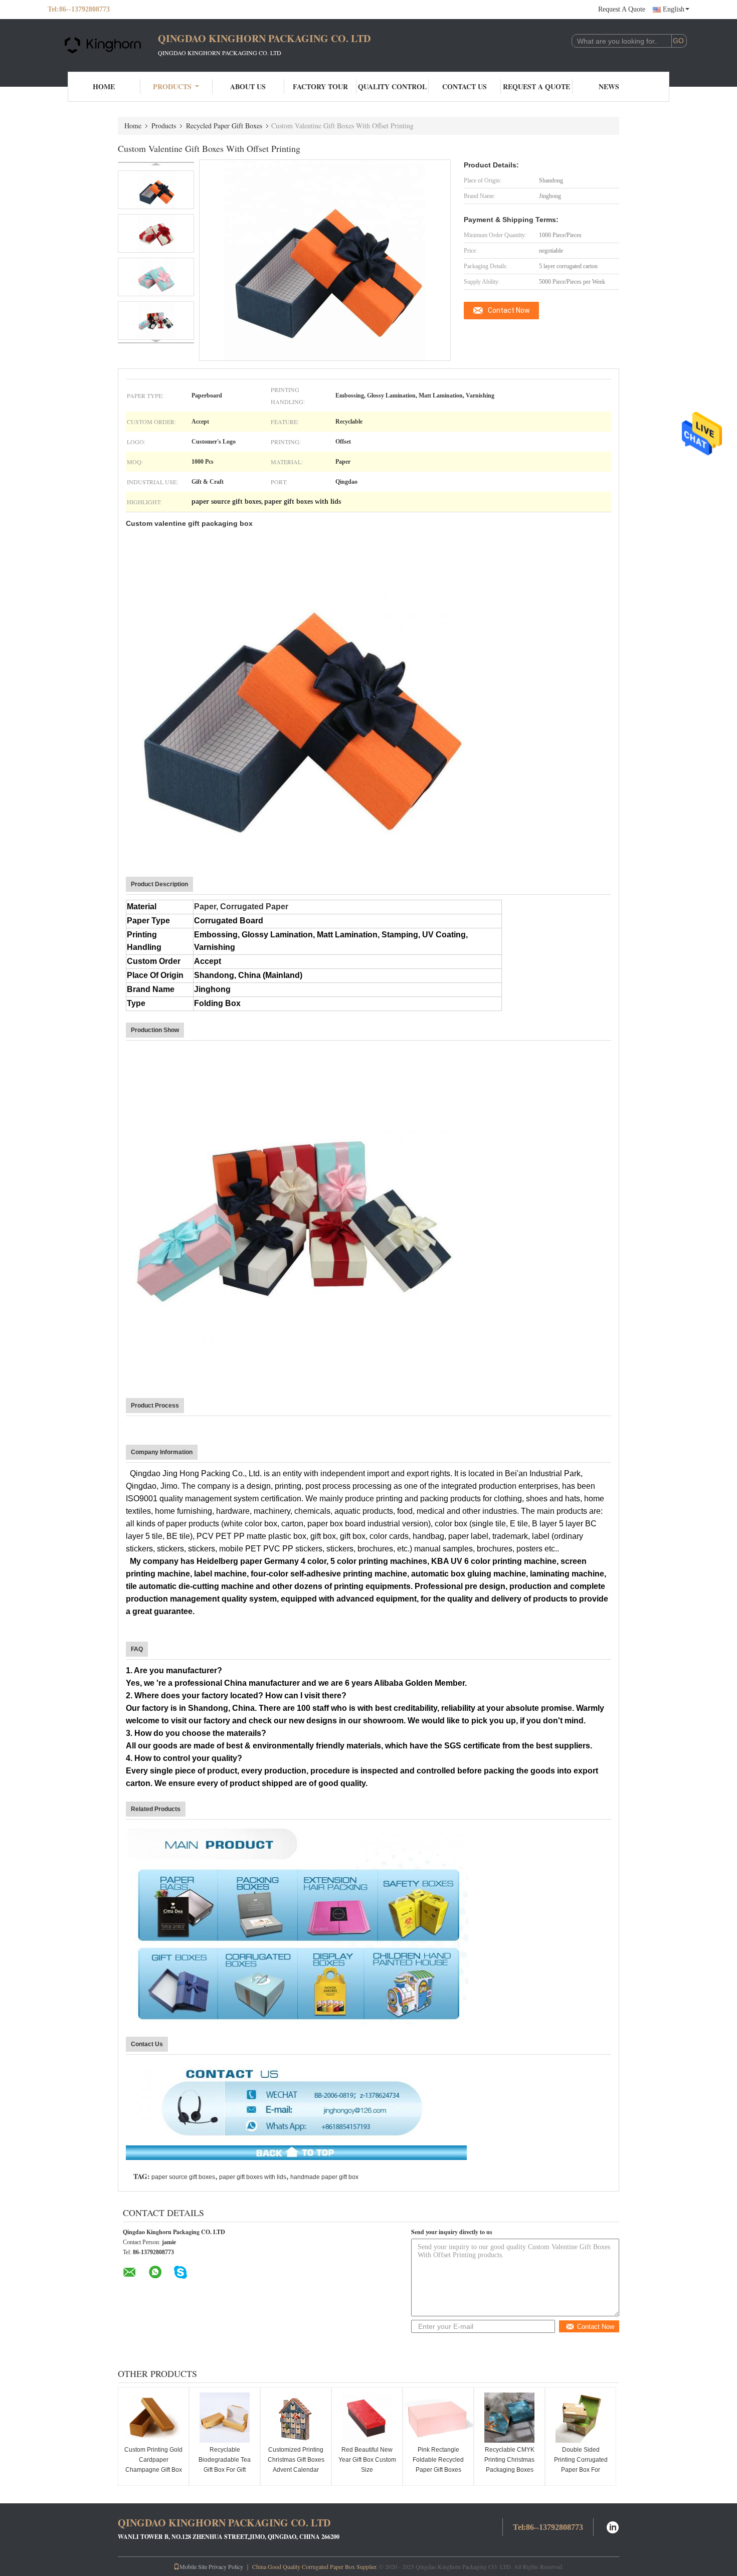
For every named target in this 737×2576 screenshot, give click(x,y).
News (609, 86)
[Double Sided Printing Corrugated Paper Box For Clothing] (581, 2418)
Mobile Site (193, 2566)
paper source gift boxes (183, 2177)
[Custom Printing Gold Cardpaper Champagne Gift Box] (153, 2418)
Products (172, 86)
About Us (248, 86)
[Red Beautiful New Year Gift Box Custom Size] (367, 2418)
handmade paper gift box (324, 2177)
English (674, 9)
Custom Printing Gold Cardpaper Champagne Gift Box (153, 2460)
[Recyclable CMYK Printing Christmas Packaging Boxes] (509, 2418)
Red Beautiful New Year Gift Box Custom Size (367, 2460)
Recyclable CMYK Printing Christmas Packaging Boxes (509, 2460)
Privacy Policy (226, 2566)
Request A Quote (622, 9)
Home (104, 86)
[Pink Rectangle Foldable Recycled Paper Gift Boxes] (438, 2418)
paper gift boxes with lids (253, 2177)
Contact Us (465, 86)
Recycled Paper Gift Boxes (224, 126)
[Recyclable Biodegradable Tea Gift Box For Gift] (225, 2418)
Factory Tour (320, 86)
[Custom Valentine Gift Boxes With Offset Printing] (156, 190)
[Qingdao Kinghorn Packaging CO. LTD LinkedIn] (613, 2526)
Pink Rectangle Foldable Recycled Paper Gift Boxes (438, 2460)
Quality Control (392, 86)
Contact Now (509, 310)
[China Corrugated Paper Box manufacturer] (103, 44)
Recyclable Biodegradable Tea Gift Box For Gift (225, 2460)
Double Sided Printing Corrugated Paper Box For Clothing (581, 2465)
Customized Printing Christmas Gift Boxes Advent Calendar (296, 2460)
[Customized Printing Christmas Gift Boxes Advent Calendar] (296, 2418)
